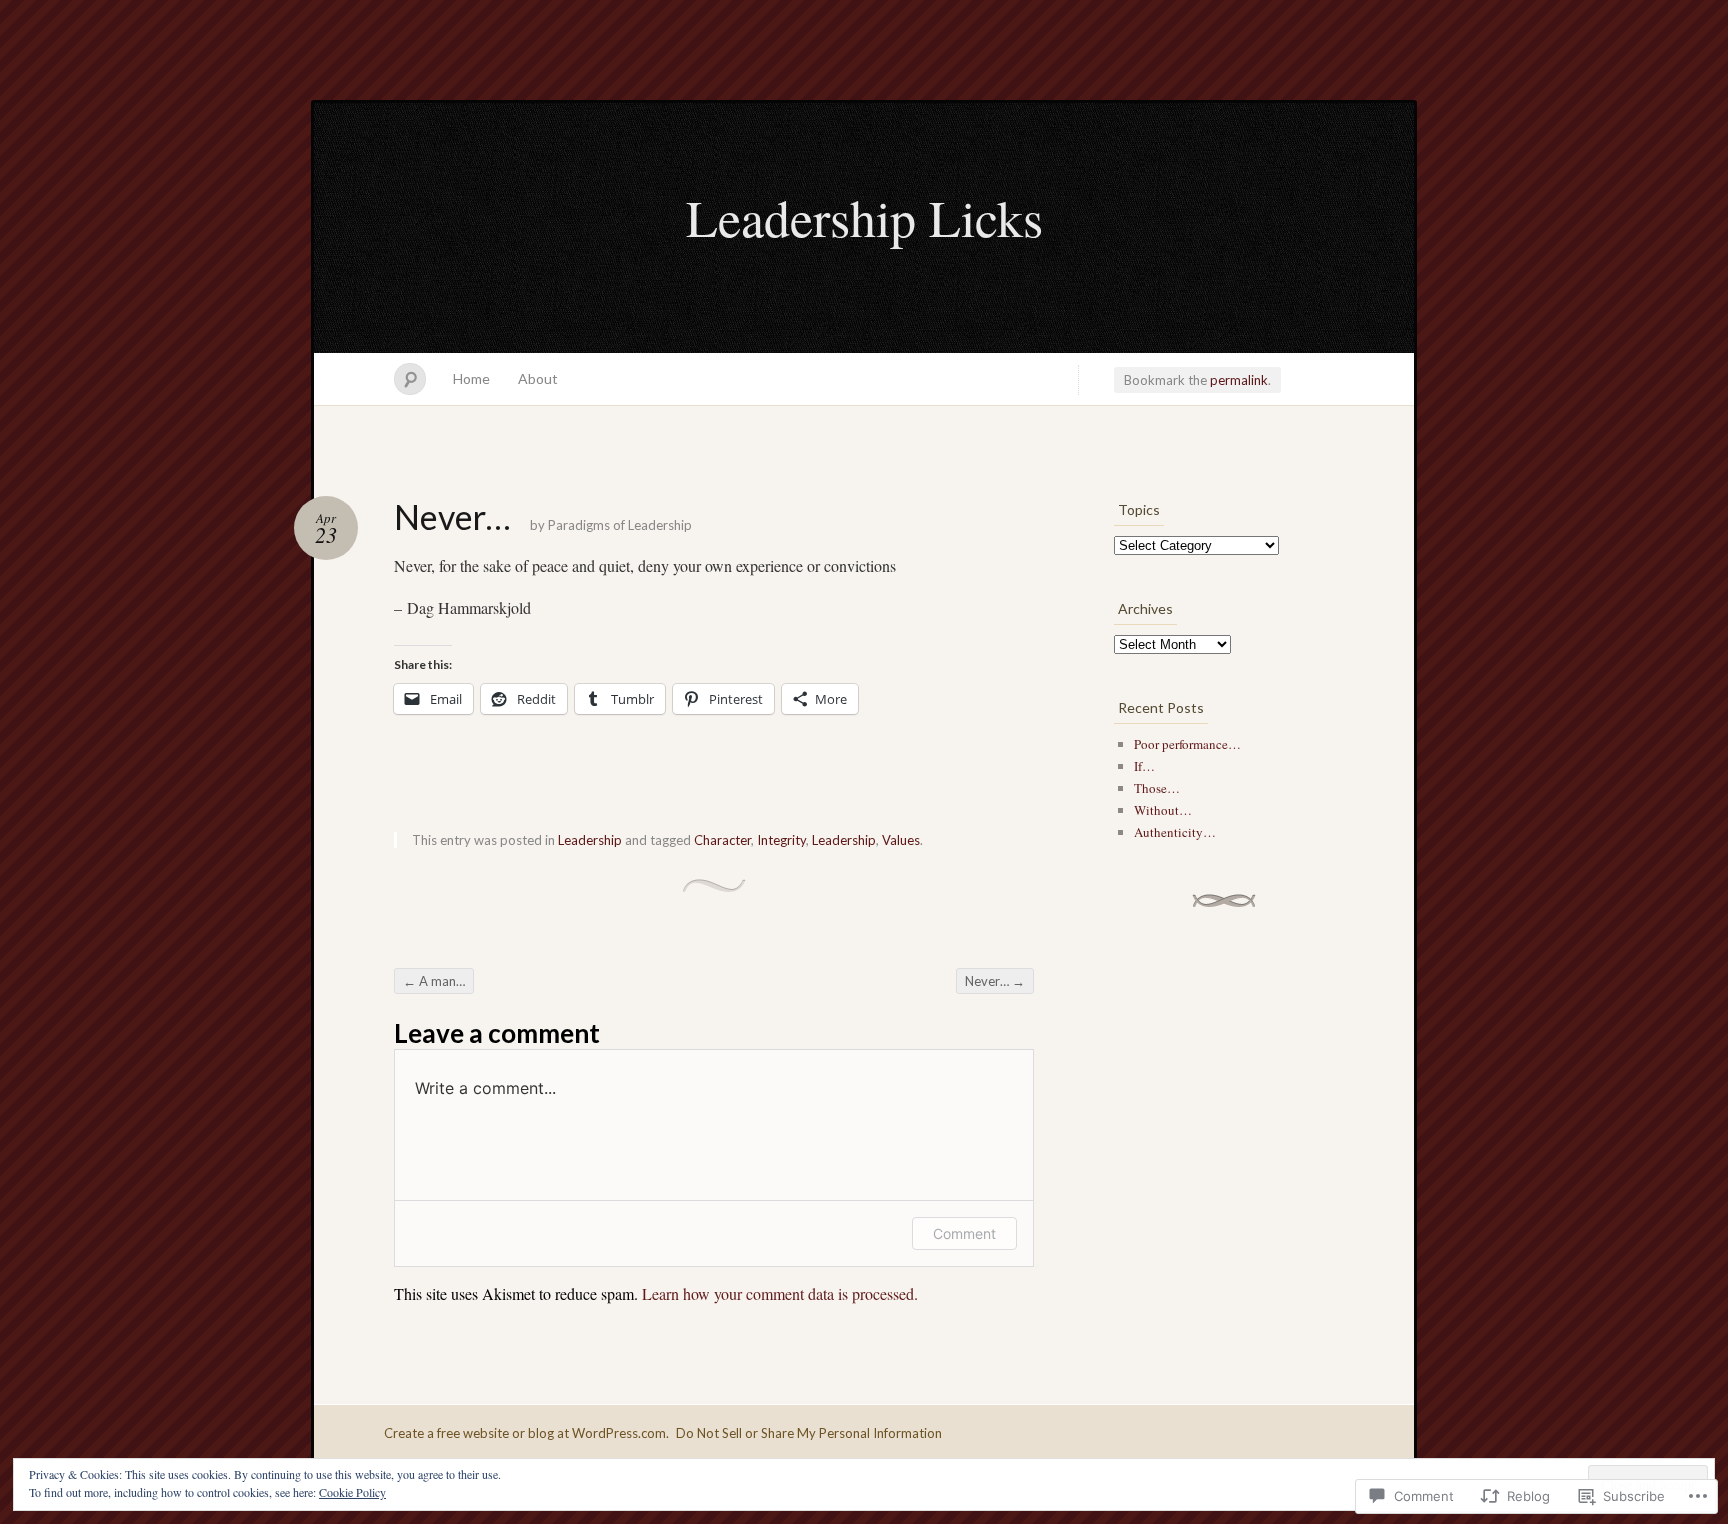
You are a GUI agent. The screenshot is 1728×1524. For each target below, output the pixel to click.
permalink (1239, 380)
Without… (1163, 810)
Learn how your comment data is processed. (780, 1293)
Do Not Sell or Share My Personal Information (809, 1433)
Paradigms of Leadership (620, 525)
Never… (995, 981)
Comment (964, 1233)
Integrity (781, 840)
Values (901, 840)
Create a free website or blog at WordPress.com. (526, 1433)
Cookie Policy (352, 1492)
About (538, 378)
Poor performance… (1187, 744)
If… (1144, 766)
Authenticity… (1175, 832)
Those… (1157, 788)
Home (471, 378)
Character (722, 840)
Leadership (590, 840)
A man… (434, 981)
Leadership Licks (864, 217)
